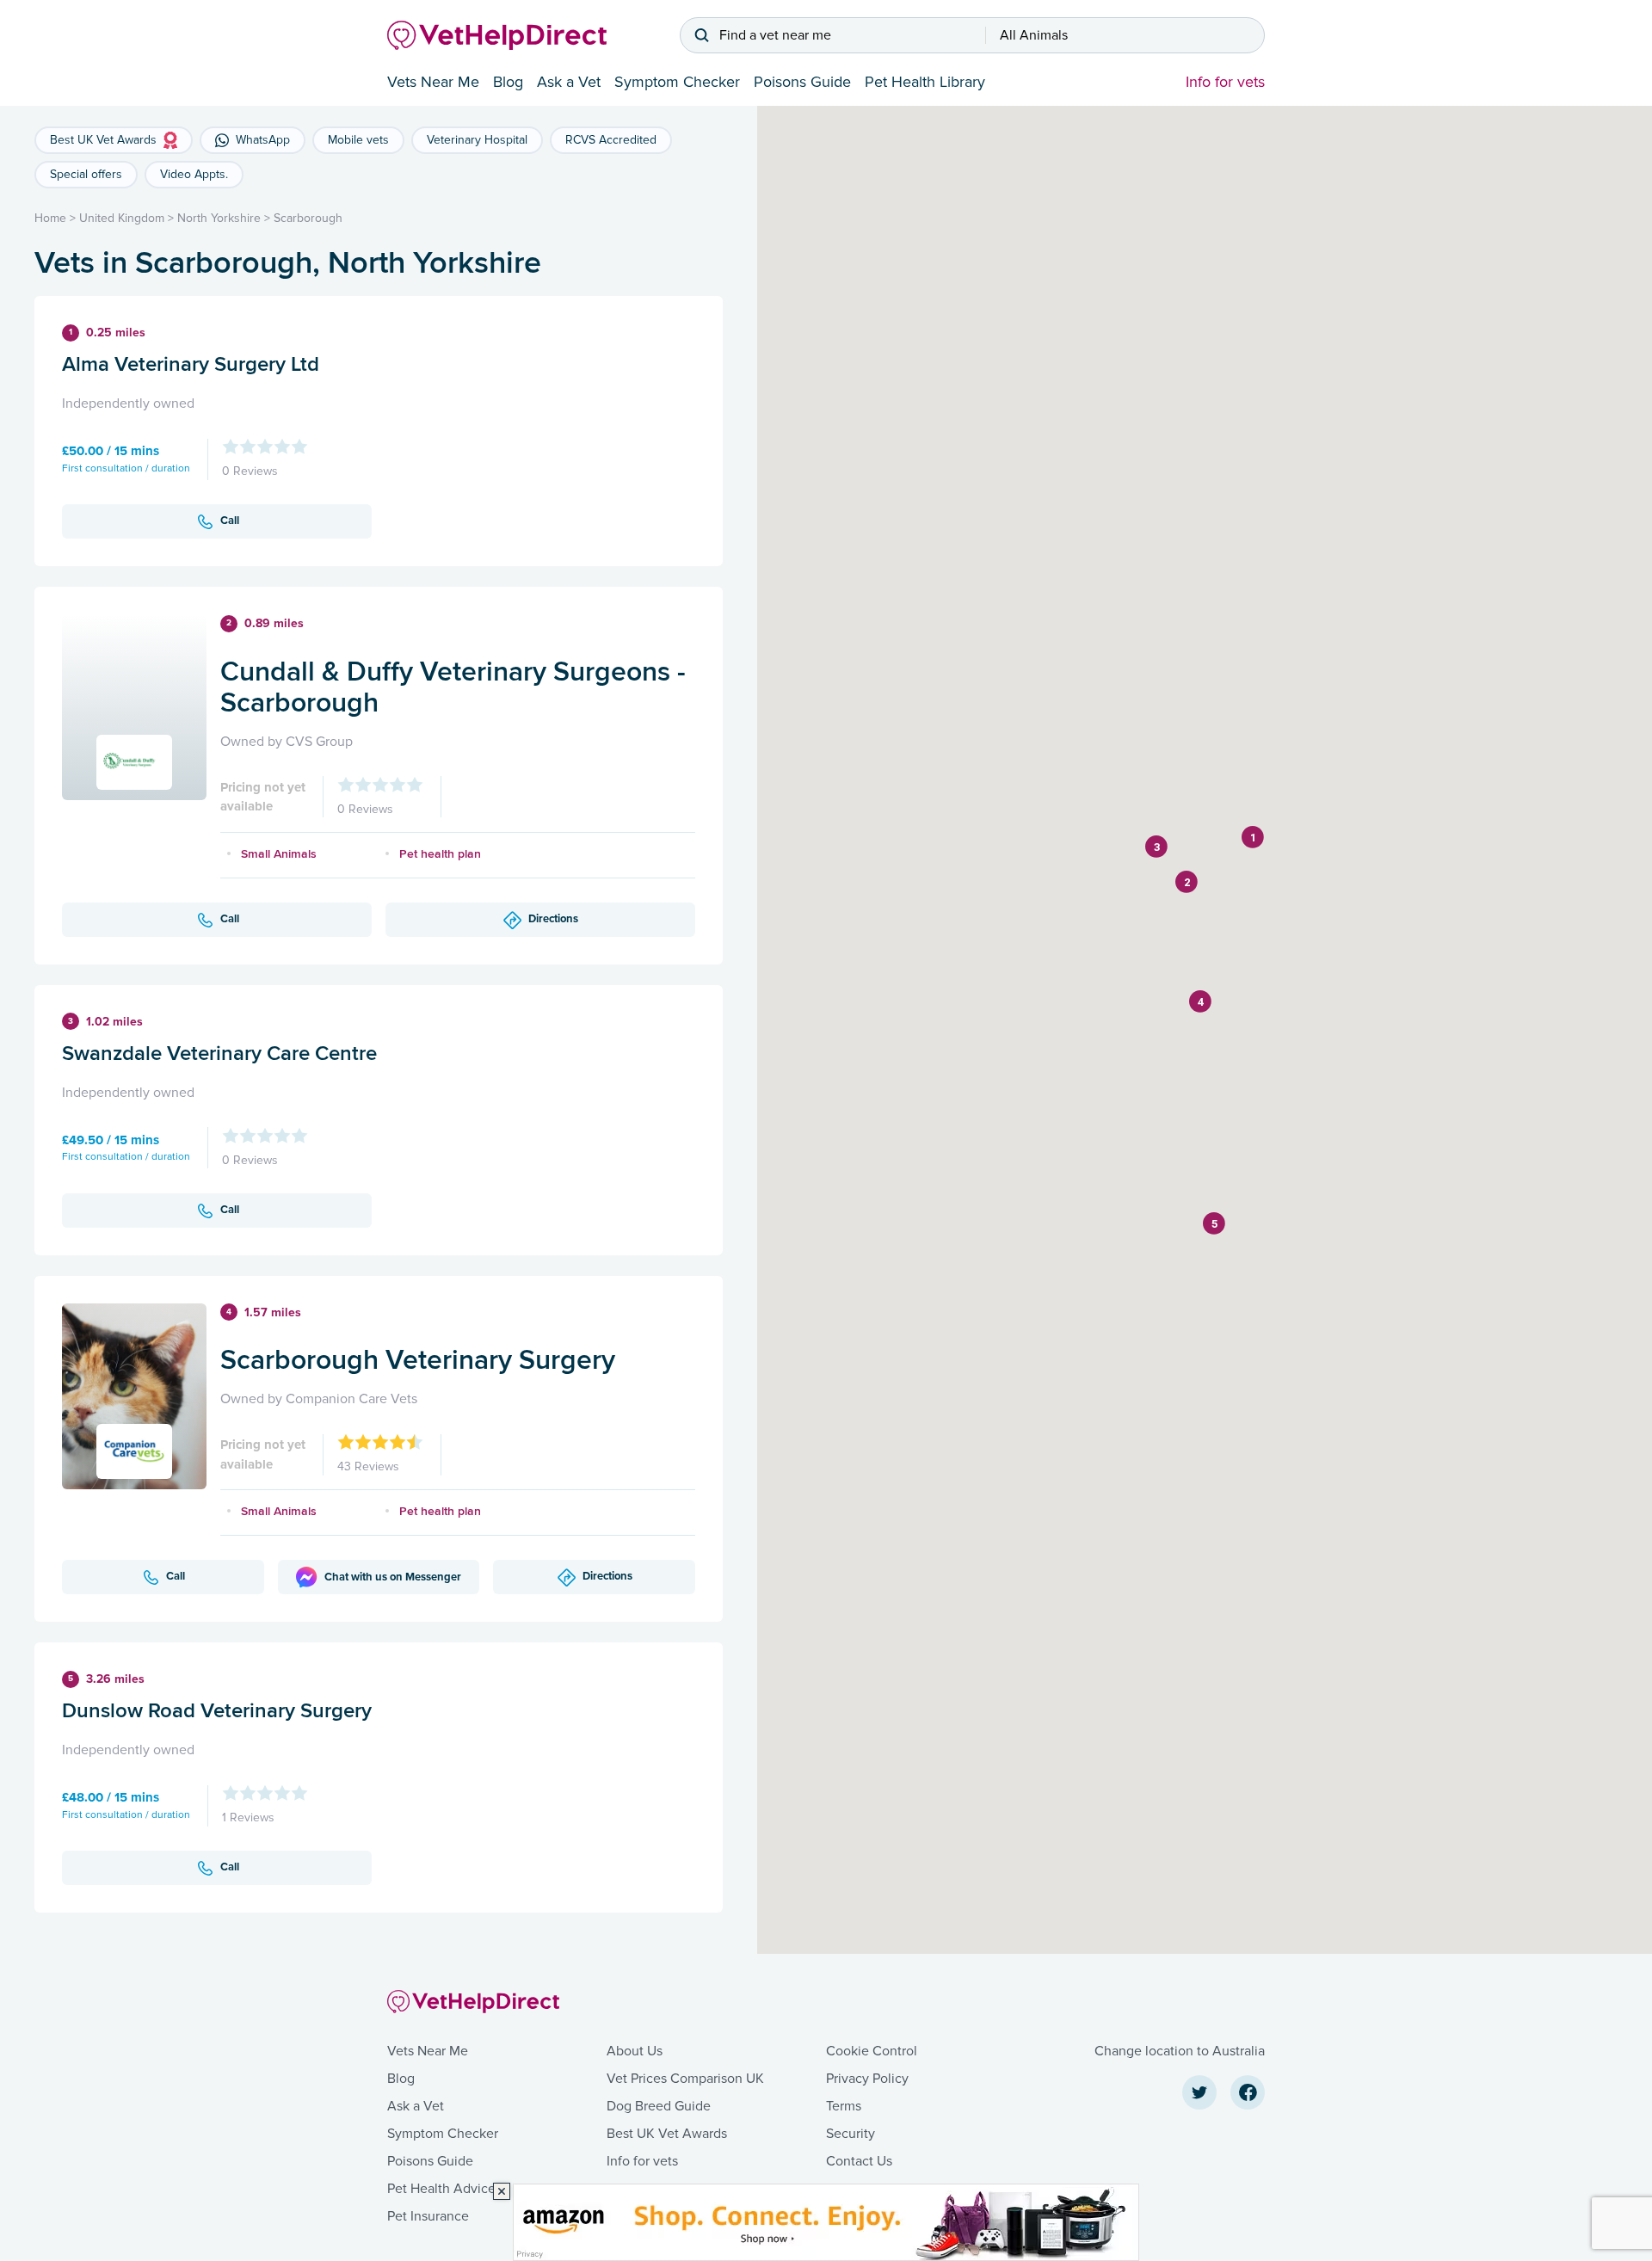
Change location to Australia (1180, 2051)
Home (50, 218)
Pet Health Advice (441, 2189)
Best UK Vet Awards (667, 2134)
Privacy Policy (867, 2079)
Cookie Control (872, 2051)
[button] (1253, 837)
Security (851, 2134)
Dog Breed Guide (659, 2106)
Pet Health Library (925, 82)
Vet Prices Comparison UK (685, 2079)
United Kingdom (122, 218)
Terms (844, 2106)
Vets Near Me (433, 82)
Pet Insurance (428, 2216)
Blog (508, 82)
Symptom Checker (677, 82)
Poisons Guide (802, 82)
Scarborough (308, 218)
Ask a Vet (569, 82)
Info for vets (1225, 82)
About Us (635, 2051)
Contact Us (859, 2161)
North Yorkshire (219, 218)
